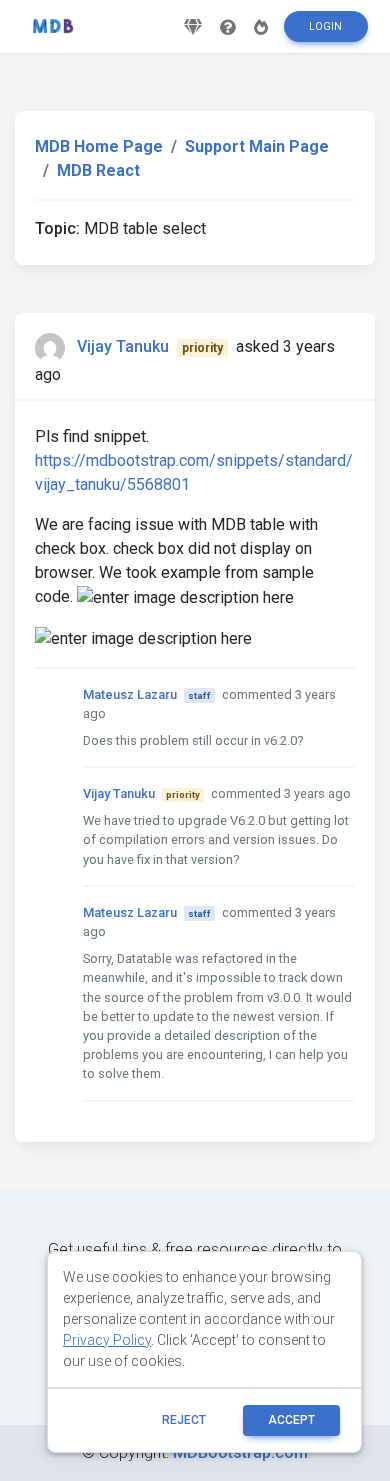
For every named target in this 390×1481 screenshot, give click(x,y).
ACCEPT (291, 1420)
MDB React (98, 170)
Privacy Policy (107, 1340)
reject (184, 1420)
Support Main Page (257, 146)
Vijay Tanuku (123, 346)
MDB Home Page (99, 146)
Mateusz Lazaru (130, 694)
